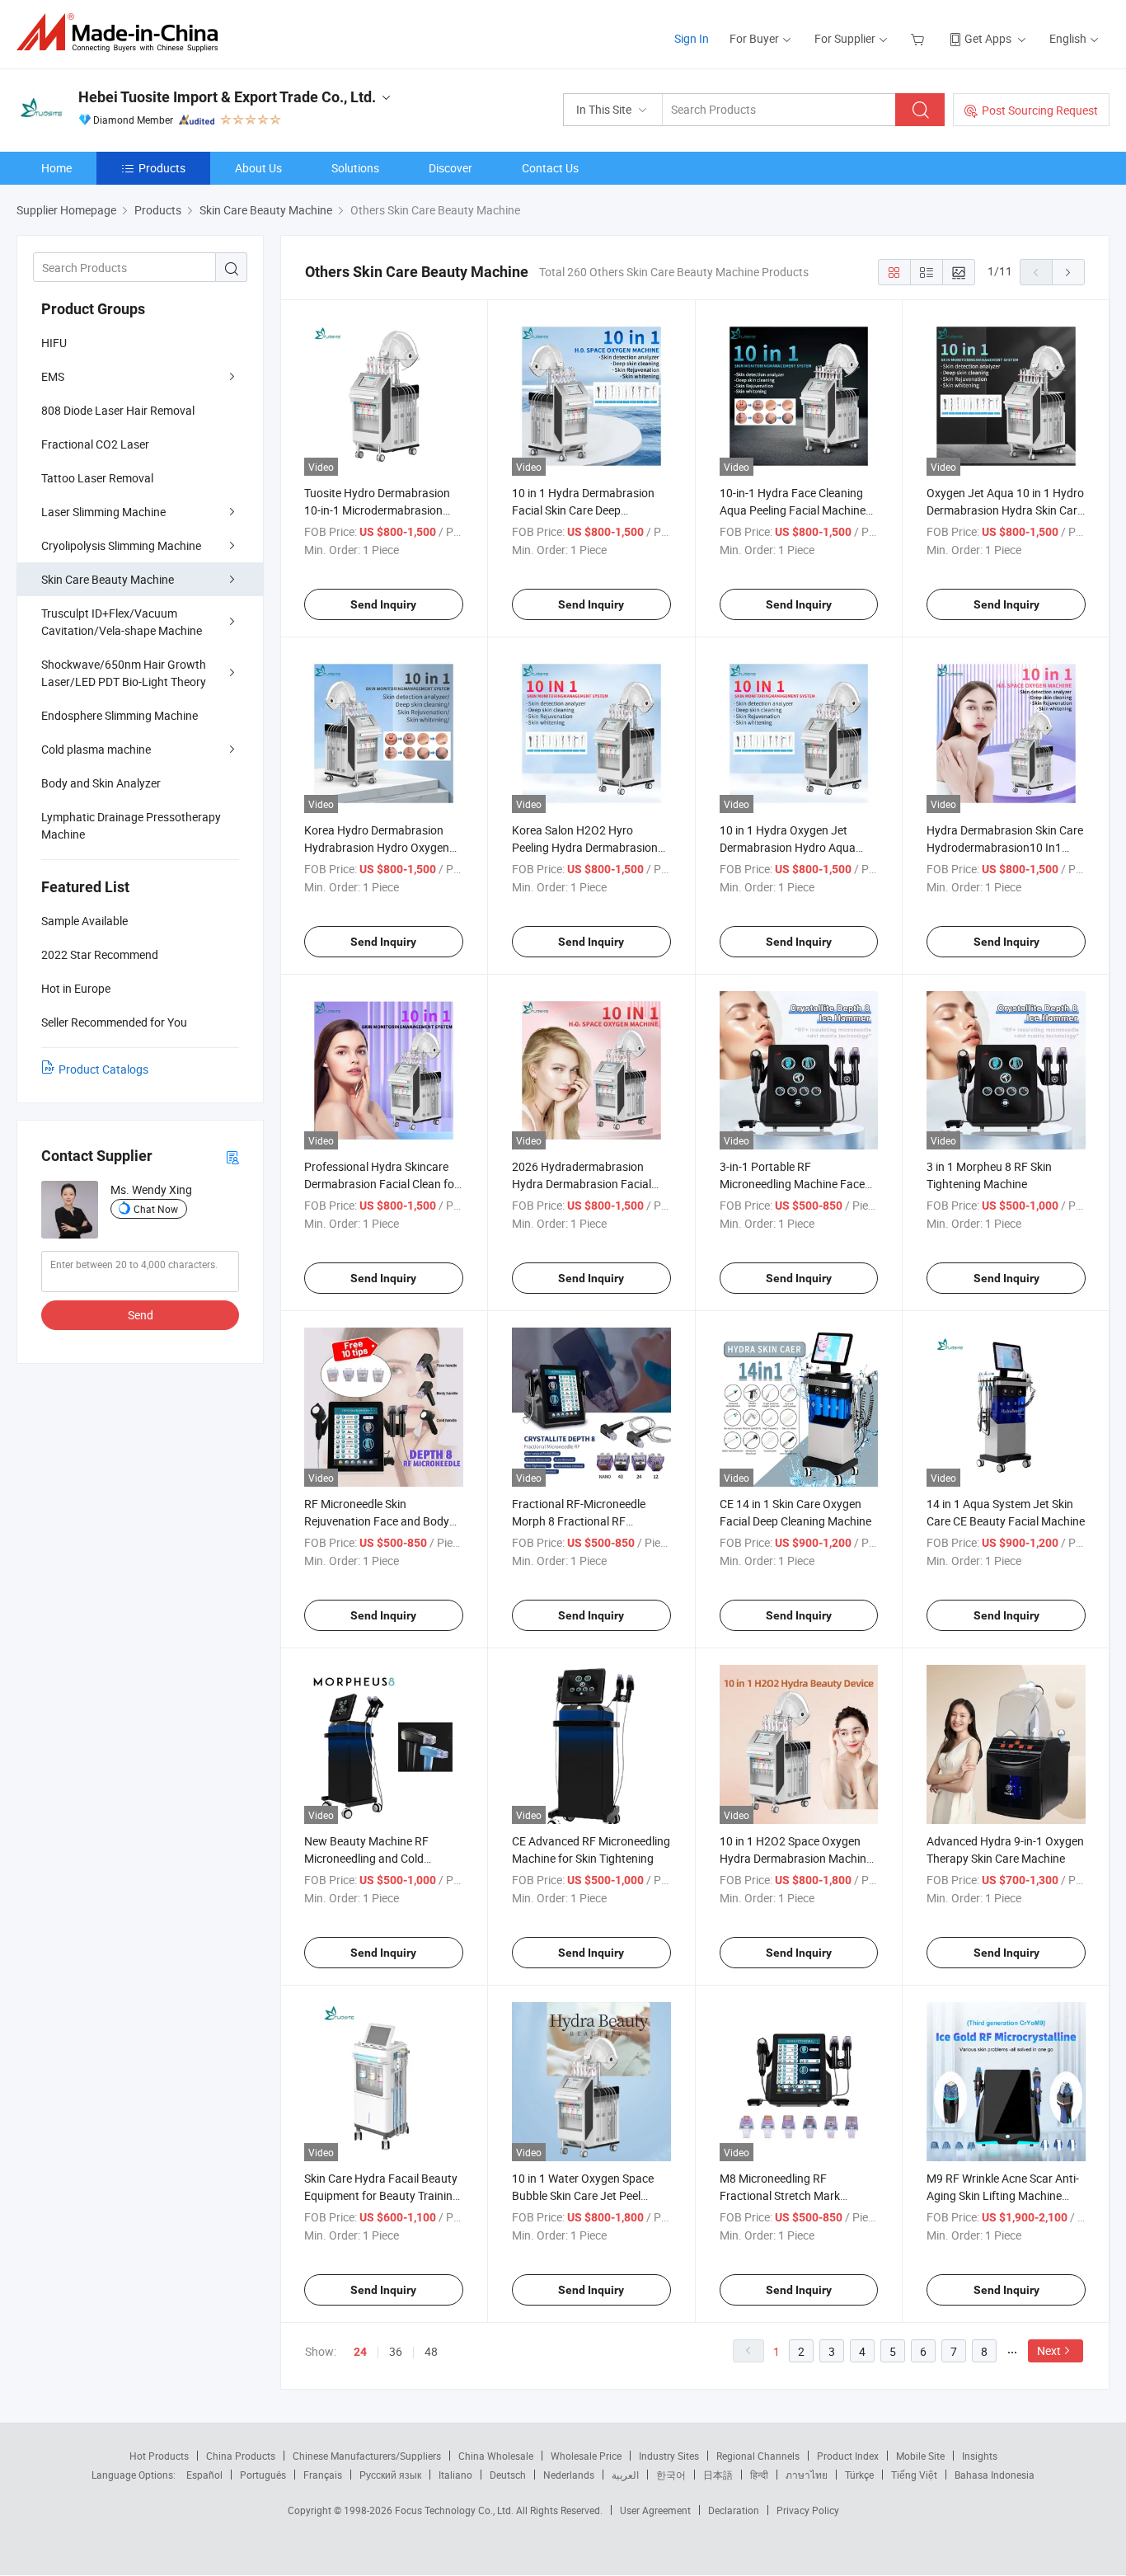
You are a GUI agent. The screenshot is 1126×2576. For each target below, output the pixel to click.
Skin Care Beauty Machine (108, 579)
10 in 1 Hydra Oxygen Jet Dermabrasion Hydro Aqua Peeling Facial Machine (788, 847)
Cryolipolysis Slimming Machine (121, 545)
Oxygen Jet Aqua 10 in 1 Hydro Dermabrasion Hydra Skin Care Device (1005, 510)
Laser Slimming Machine (103, 512)
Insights (980, 2456)
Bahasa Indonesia (995, 2475)
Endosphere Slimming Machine (120, 715)
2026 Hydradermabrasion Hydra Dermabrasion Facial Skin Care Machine (582, 1184)
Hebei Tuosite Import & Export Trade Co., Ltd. (227, 97)
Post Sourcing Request (1040, 110)
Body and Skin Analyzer (101, 783)
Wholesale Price (586, 2456)
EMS (53, 376)
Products (162, 168)
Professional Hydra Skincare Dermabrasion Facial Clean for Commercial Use (381, 1184)
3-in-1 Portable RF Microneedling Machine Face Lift (792, 1184)
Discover (450, 168)
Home (56, 168)
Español (204, 2475)
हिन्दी (759, 2475)
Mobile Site (920, 2456)
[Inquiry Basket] (920, 38)
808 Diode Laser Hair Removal (118, 410)
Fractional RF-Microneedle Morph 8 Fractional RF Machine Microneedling (579, 1521)
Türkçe (859, 2475)
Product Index (848, 2456)
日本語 (718, 2475)
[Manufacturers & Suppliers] (122, 33)
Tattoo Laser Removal (97, 478)
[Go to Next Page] (1068, 272)
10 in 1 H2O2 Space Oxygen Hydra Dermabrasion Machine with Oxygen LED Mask (796, 1858)
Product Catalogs (103, 1069)
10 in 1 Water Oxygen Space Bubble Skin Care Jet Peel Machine (583, 2195)
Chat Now (156, 1209)
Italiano (455, 2475)
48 (431, 2351)
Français (323, 2475)
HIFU (54, 343)
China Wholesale (496, 2456)
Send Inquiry (383, 604)
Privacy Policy (808, 2510)
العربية (625, 2475)
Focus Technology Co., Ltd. (455, 2510)
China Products (241, 2456)
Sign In (692, 38)
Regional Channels (758, 2456)
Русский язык (390, 2475)
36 (396, 2351)
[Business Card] (232, 1156)
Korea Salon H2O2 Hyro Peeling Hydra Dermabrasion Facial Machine (585, 847)
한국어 (671, 2475)
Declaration (734, 2510)
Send (141, 1315)
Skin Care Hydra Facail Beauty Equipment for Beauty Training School (382, 2195)
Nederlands (569, 2475)
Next (1049, 2350)
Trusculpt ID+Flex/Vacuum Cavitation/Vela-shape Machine (122, 622)
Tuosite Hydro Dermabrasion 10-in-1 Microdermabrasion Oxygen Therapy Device (377, 510)
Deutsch (508, 2475)
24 (360, 2352)
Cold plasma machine (96, 749)
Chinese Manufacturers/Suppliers (367, 2456)
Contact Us (550, 168)
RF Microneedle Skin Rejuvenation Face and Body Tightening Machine (377, 1521)
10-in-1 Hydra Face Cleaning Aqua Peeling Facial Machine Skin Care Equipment (793, 510)
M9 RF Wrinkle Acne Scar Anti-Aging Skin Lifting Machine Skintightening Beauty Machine (1006, 2195)
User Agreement (655, 2510)
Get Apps (988, 38)
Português (263, 2475)
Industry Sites (669, 2456)
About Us (258, 168)
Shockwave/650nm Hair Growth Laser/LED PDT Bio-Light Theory (124, 673)
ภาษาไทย (807, 2475)
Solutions (355, 168)
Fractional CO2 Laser (95, 444)
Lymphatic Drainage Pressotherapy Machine (131, 825)
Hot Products (159, 2456)
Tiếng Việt (914, 2475)
